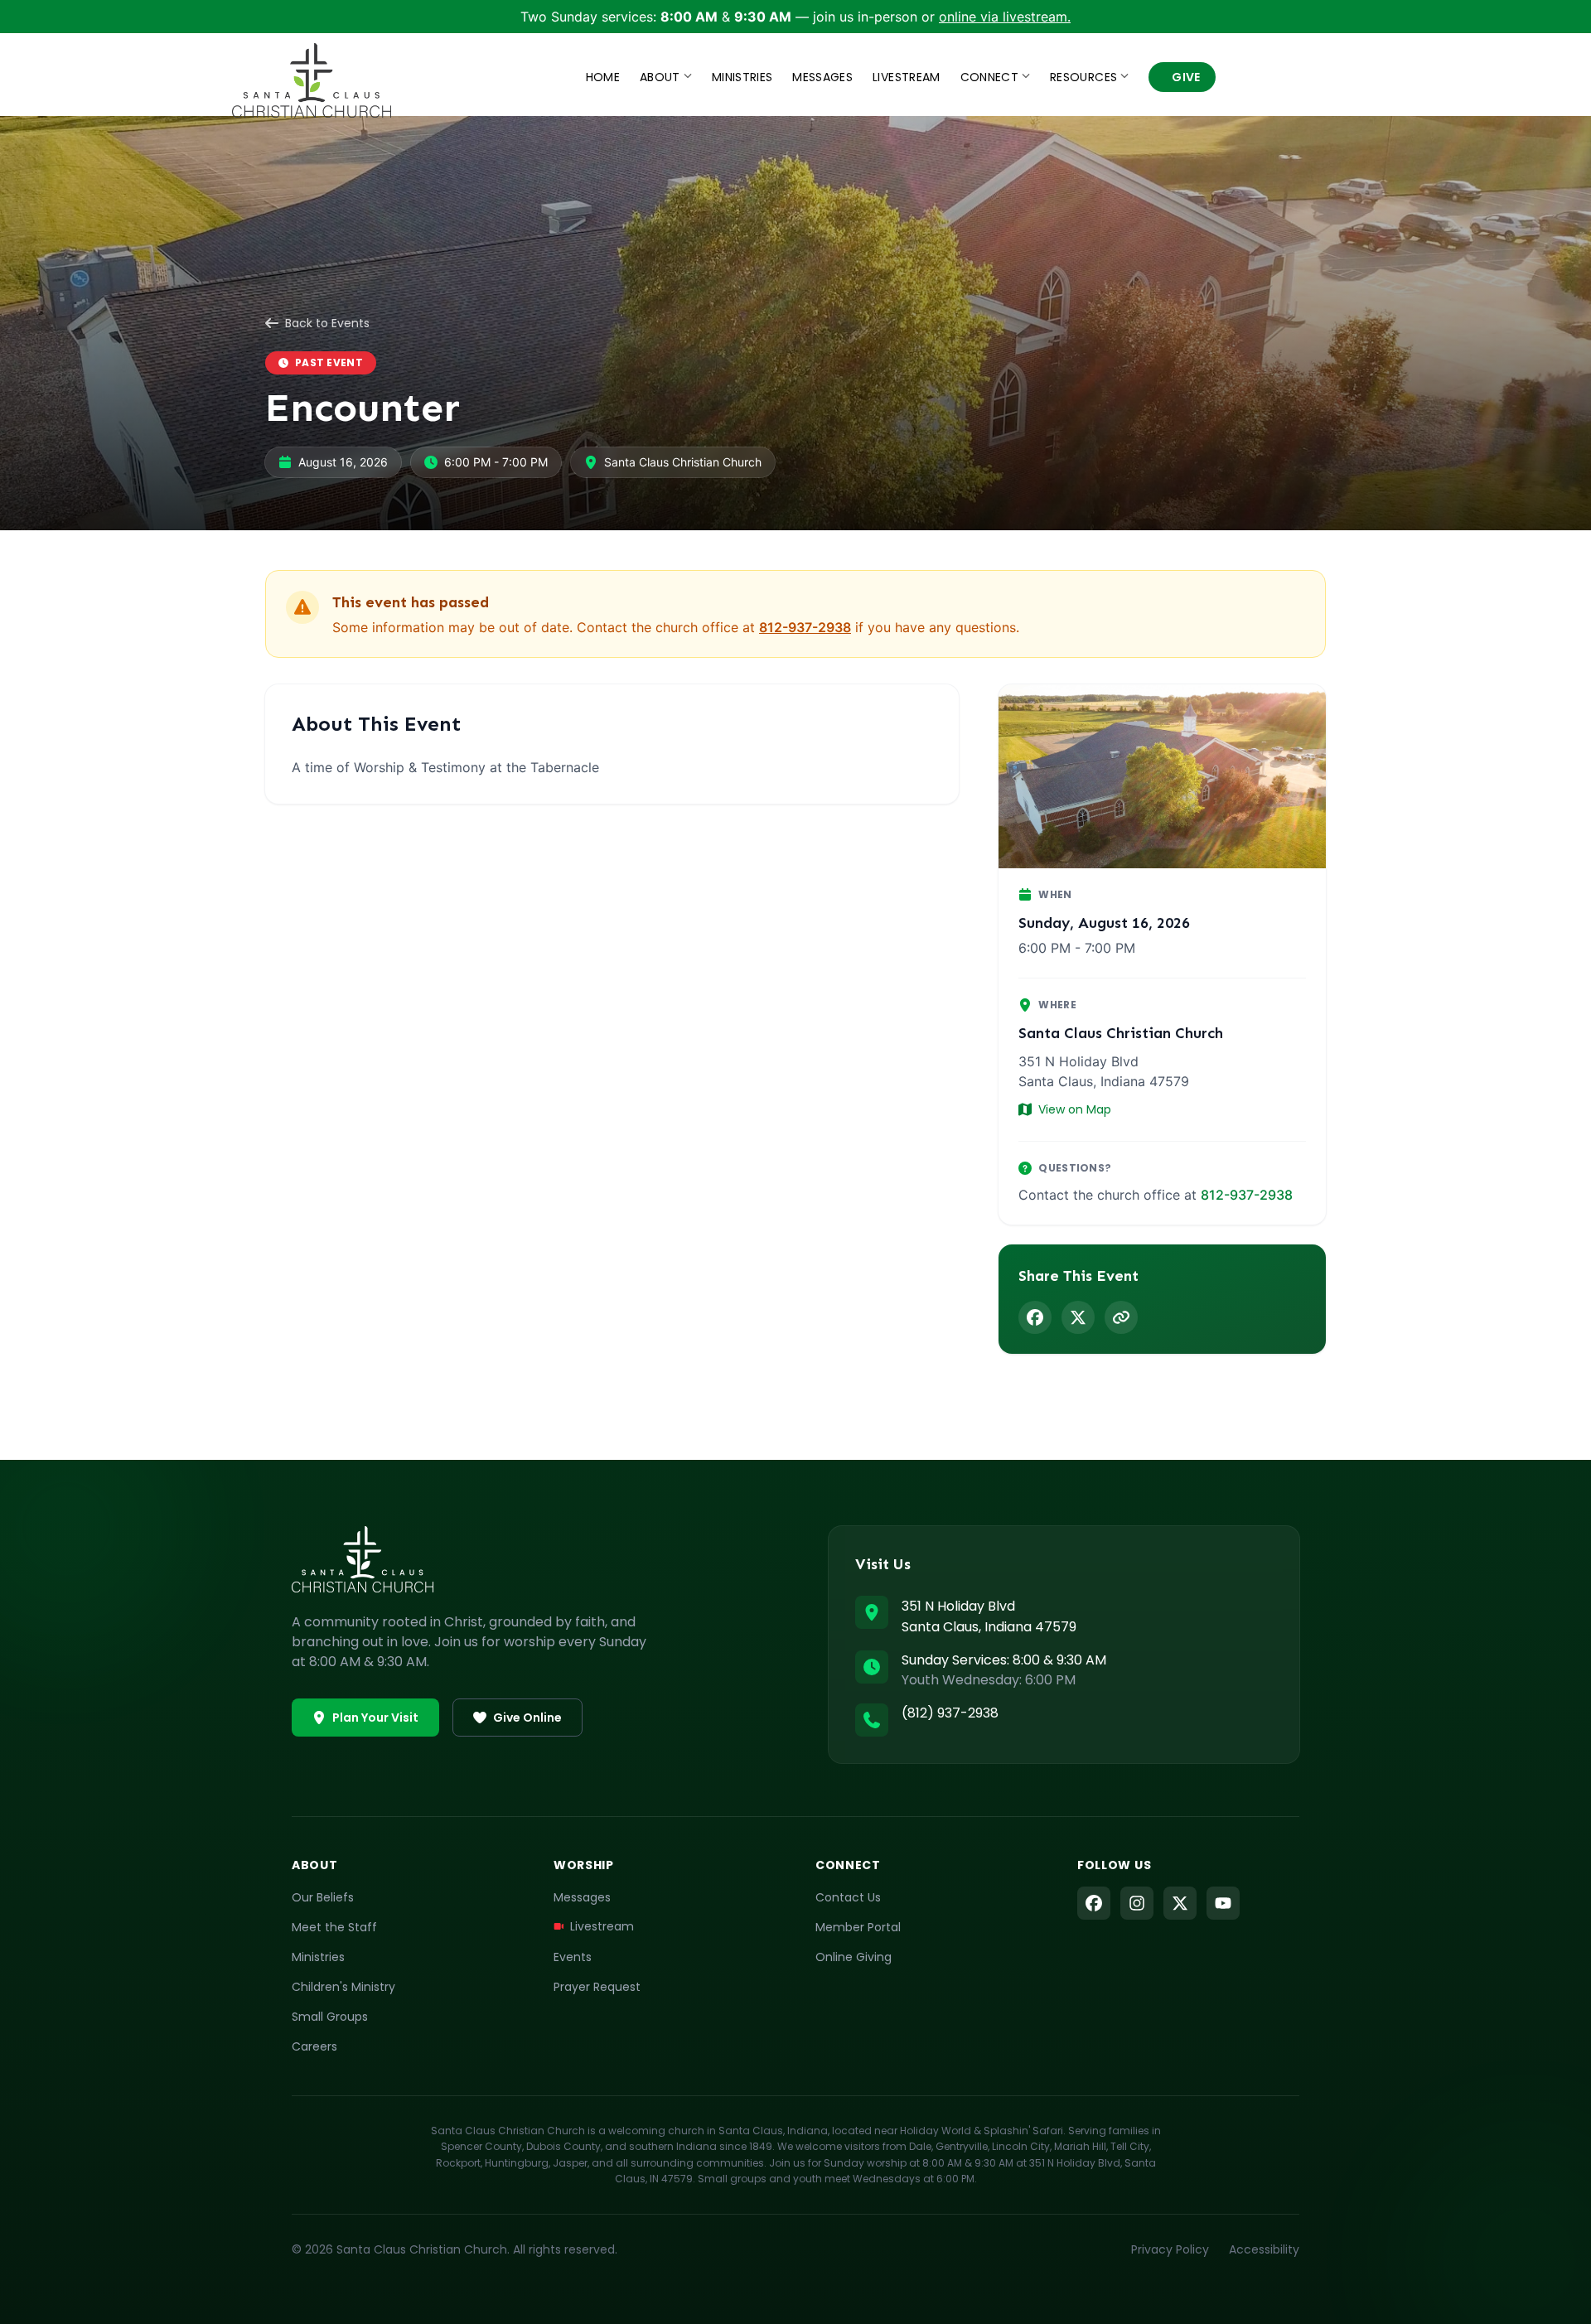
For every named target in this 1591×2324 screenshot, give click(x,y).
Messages (822, 77)
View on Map (1075, 1109)
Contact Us (848, 1897)
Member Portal (858, 1927)
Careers (314, 2046)
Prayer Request (597, 1987)
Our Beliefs (323, 1897)
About (660, 77)
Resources (1083, 77)
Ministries (742, 77)
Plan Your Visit (375, 1718)
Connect (989, 77)
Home (603, 77)
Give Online (527, 1718)
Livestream (907, 77)
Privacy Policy (1170, 2249)
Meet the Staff (334, 1927)
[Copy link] (1121, 1317)
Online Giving (854, 1957)
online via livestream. (1005, 17)
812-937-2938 (805, 627)
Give (1186, 77)
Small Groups (330, 2017)
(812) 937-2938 (950, 1713)
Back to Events (327, 323)
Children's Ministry (343, 1987)
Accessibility (1264, 2249)
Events (573, 1957)
